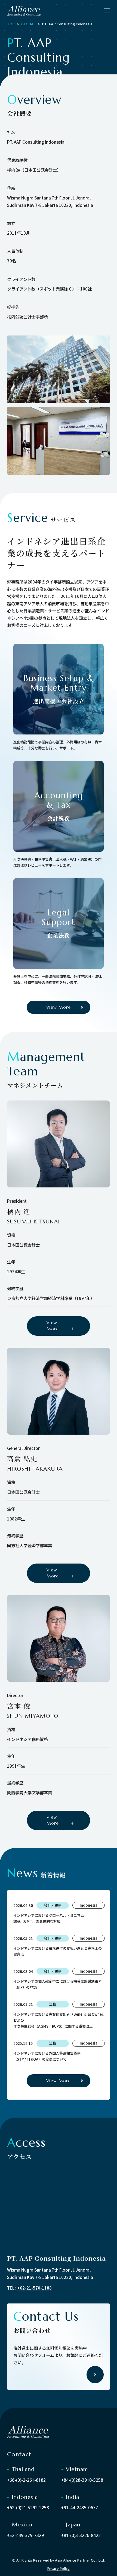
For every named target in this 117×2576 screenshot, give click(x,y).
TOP (11, 24)
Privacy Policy (59, 2569)
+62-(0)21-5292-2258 (28, 2508)
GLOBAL (28, 24)
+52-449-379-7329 (25, 2536)
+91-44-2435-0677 (80, 2508)
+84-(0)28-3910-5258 (82, 2480)
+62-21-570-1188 (34, 2288)
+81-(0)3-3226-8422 (81, 2536)
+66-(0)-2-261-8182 (26, 2480)
